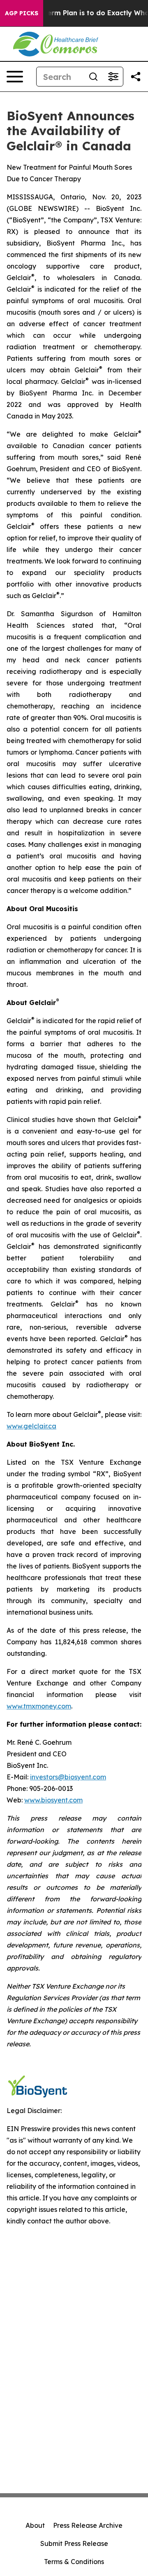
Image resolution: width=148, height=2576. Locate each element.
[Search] (93, 77)
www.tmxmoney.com (39, 1706)
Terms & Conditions (74, 2562)
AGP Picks (22, 13)
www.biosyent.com (53, 1800)
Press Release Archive (88, 2525)
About (35, 2525)
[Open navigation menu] (15, 77)
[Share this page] (136, 77)
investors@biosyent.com (68, 1777)
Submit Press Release (74, 2543)
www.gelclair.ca (31, 1426)
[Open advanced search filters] (113, 77)
